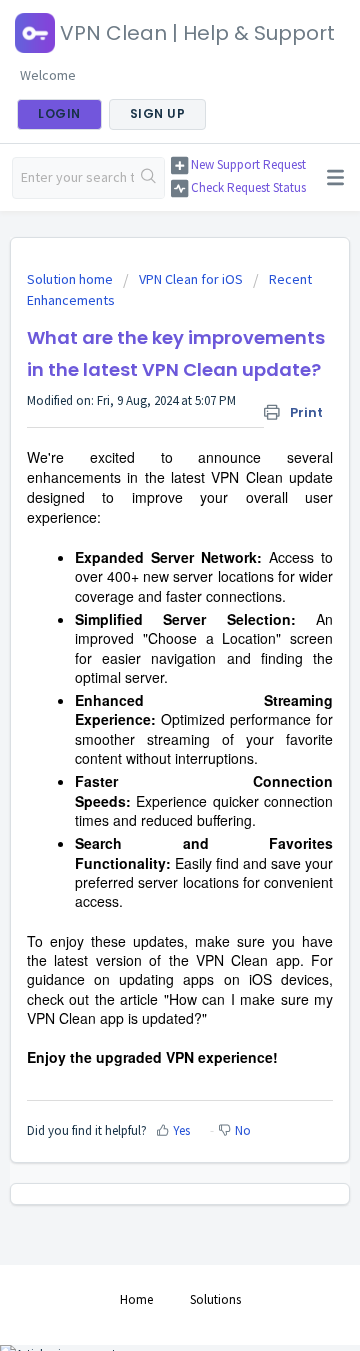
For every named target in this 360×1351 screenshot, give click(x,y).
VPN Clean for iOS (191, 279)
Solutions (215, 1299)
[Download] (143, 668)
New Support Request (248, 164)
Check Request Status (248, 187)
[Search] (149, 178)
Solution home (71, 279)
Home (136, 1299)
